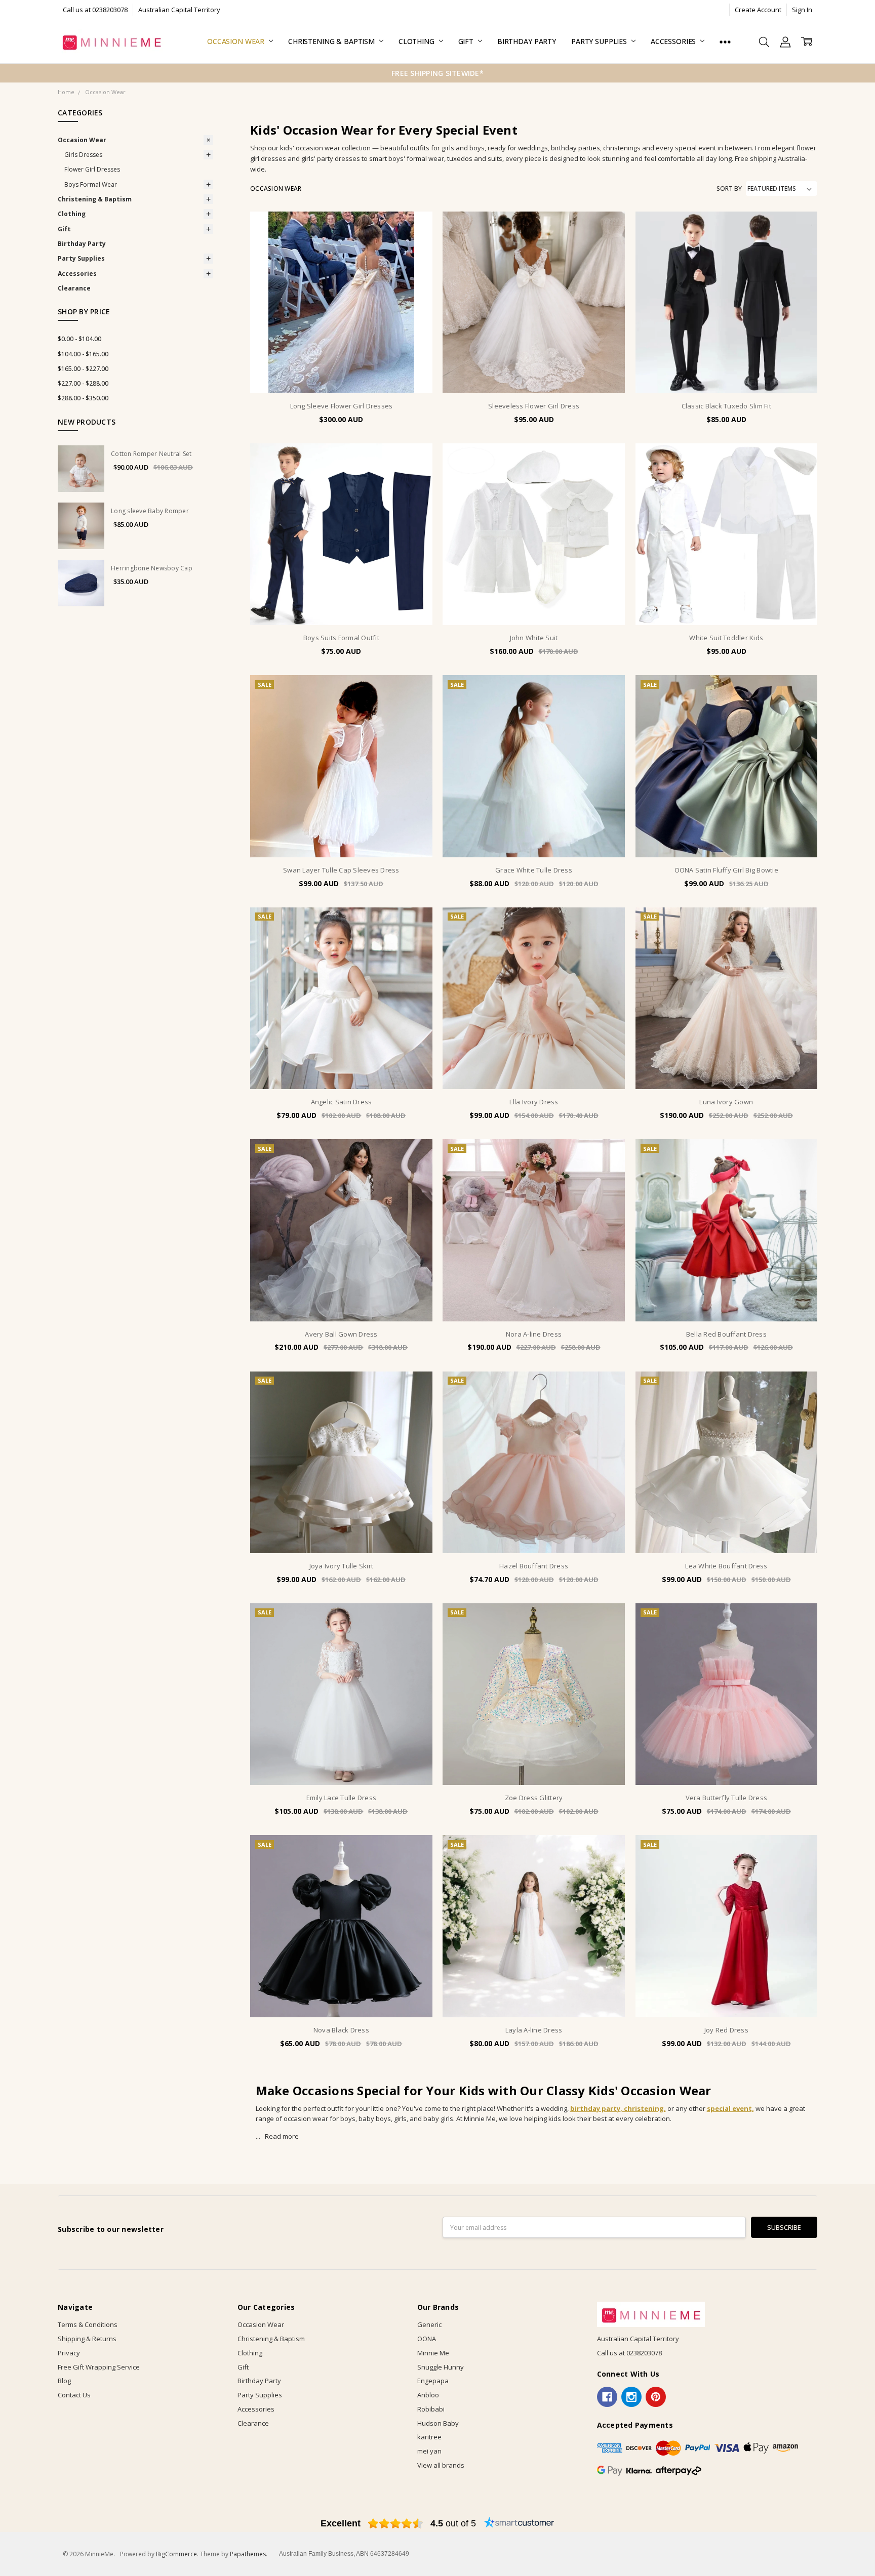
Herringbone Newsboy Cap (152, 568)
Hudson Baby (438, 2423)
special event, (730, 2108)
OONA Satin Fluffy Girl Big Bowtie (726, 870)
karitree (429, 2437)
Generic (429, 2324)
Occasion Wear (237, 41)
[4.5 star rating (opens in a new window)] (396, 2523)
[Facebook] (607, 2397)
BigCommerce (176, 2554)
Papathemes (248, 2554)
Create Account (758, 10)
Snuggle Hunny (441, 2367)
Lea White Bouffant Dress (726, 1566)
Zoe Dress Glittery (534, 1798)
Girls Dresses (83, 155)
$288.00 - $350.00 (83, 398)
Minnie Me (433, 2353)
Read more (282, 2136)
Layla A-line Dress (534, 2030)
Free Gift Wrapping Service (99, 2367)
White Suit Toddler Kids (726, 638)
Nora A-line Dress (534, 1334)
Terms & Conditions (88, 2324)
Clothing (417, 41)
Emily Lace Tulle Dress (342, 1798)
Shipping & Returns (87, 2339)
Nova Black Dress (341, 2030)
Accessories (674, 41)
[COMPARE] (415, 244)
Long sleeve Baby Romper (150, 511)
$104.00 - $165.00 (83, 354)
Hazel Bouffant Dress (534, 1566)
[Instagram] (631, 2397)
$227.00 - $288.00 (83, 383)
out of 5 (453, 2523)
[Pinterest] (656, 2397)
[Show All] (725, 42)
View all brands (441, 2465)
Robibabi (431, 2409)
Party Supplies (600, 41)
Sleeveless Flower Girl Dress (534, 406)
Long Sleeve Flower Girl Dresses (342, 406)
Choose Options (341, 373)
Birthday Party (527, 41)
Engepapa (433, 2381)
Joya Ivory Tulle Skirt (342, 1566)
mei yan (429, 2451)
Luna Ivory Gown (726, 1102)
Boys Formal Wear (91, 184)
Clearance (74, 288)
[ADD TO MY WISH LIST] (415, 260)
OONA (427, 2339)
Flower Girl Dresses (92, 169)
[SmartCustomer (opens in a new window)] (519, 2523)
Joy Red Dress (726, 2030)
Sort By (729, 189)
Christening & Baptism (332, 41)
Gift (467, 41)
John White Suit (534, 638)
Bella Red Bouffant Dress (726, 1334)
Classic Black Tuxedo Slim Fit (726, 406)
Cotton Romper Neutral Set (151, 454)
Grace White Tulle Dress (534, 870)
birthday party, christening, (618, 2108)
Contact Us (74, 2395)
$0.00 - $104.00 (79, 339)
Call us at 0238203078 (95, 10)
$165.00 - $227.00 (83, 369)
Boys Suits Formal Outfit (341, 638)
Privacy (69, 2353)
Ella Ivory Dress (534, 1102)
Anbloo (428, 2395)
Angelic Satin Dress (342, 1102)
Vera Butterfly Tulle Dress (727, 1798)
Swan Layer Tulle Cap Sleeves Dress (341, 870)
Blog (64, 2381)
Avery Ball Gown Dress (341, 1334)
